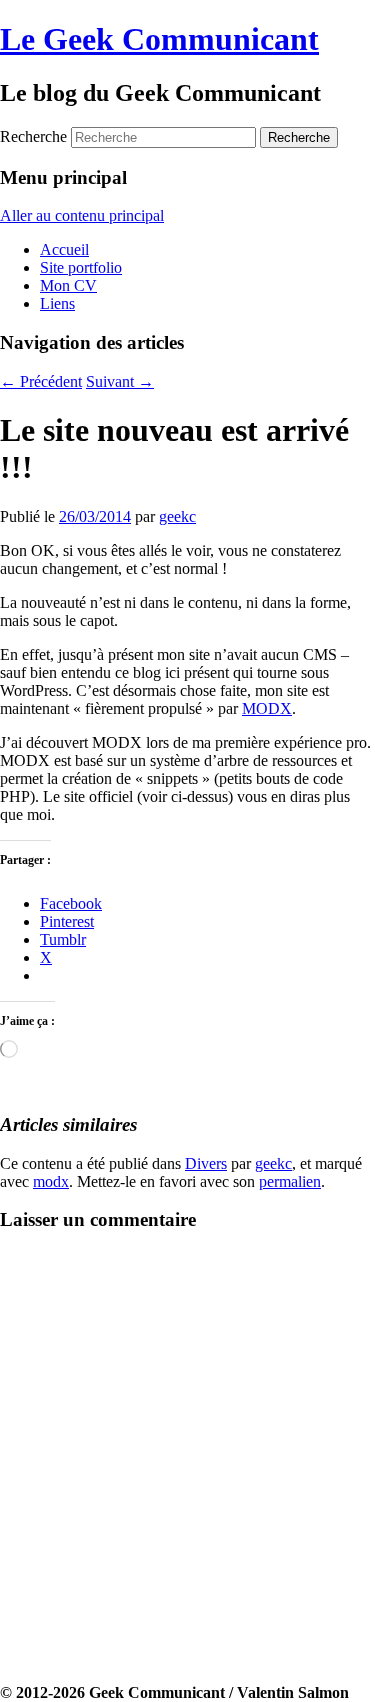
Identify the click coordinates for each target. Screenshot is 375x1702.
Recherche (33, 136)
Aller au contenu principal (82, 215)
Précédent (41, 381)
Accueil (64, 249)
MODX (267, 708)
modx (51, 1181)
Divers (206, 1163)
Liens (57, 303)
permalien (290, 1181)
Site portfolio (81, 267)
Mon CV (68, 285)
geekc (177, 516)
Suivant (120, 381)
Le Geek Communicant (159, 39)
